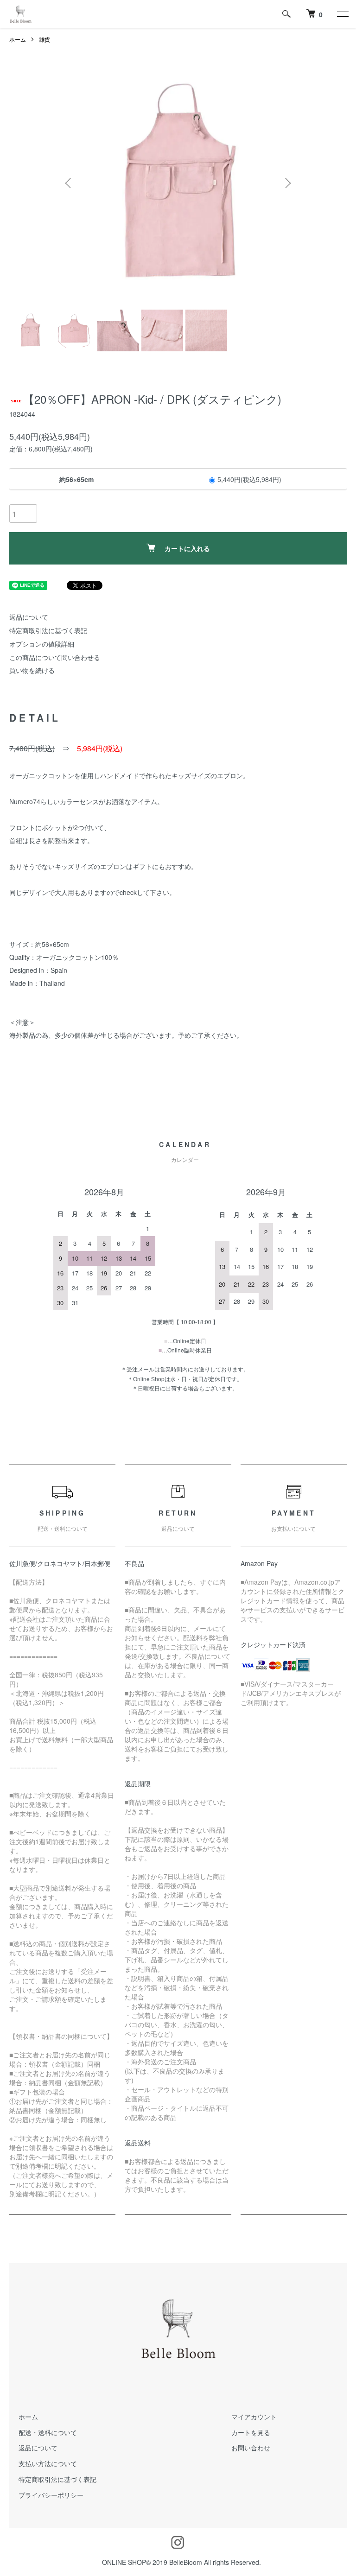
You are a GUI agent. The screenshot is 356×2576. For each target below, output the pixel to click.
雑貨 (44, 39)
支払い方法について (48, 2463)
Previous (69, 183)
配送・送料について (48, 2432)
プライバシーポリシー (51, 2495)
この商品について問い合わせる (55, 657)
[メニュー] (342, 14)
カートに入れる (187, 548)
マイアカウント (254, 2417)
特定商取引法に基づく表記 (48, 630)
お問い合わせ (251, 2448)
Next (287, 183)
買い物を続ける (32, 670)
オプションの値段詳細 (42, 644)
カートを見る (251, 2432)
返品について (29, 617)
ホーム (18, 39)
